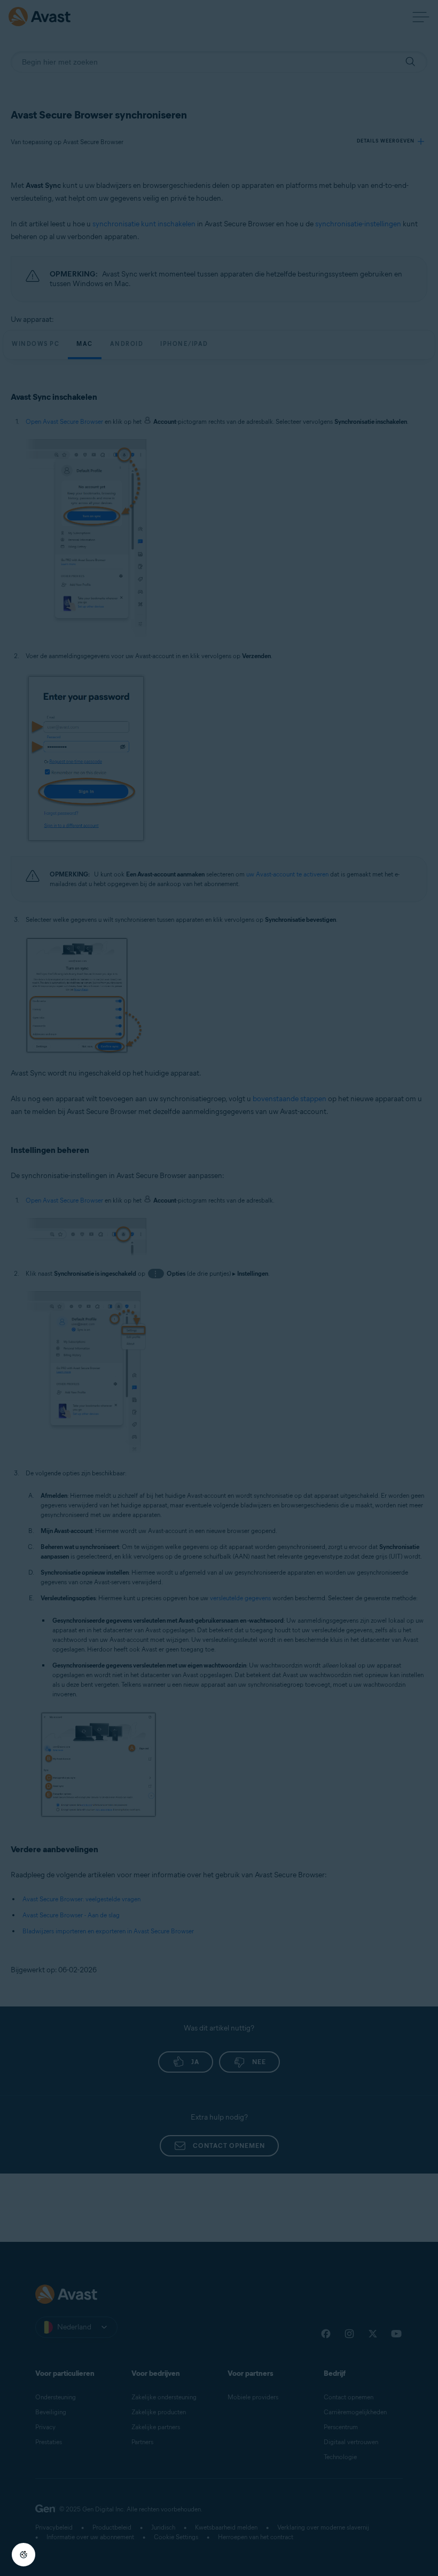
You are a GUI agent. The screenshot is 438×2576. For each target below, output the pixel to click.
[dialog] (219, 1288)
